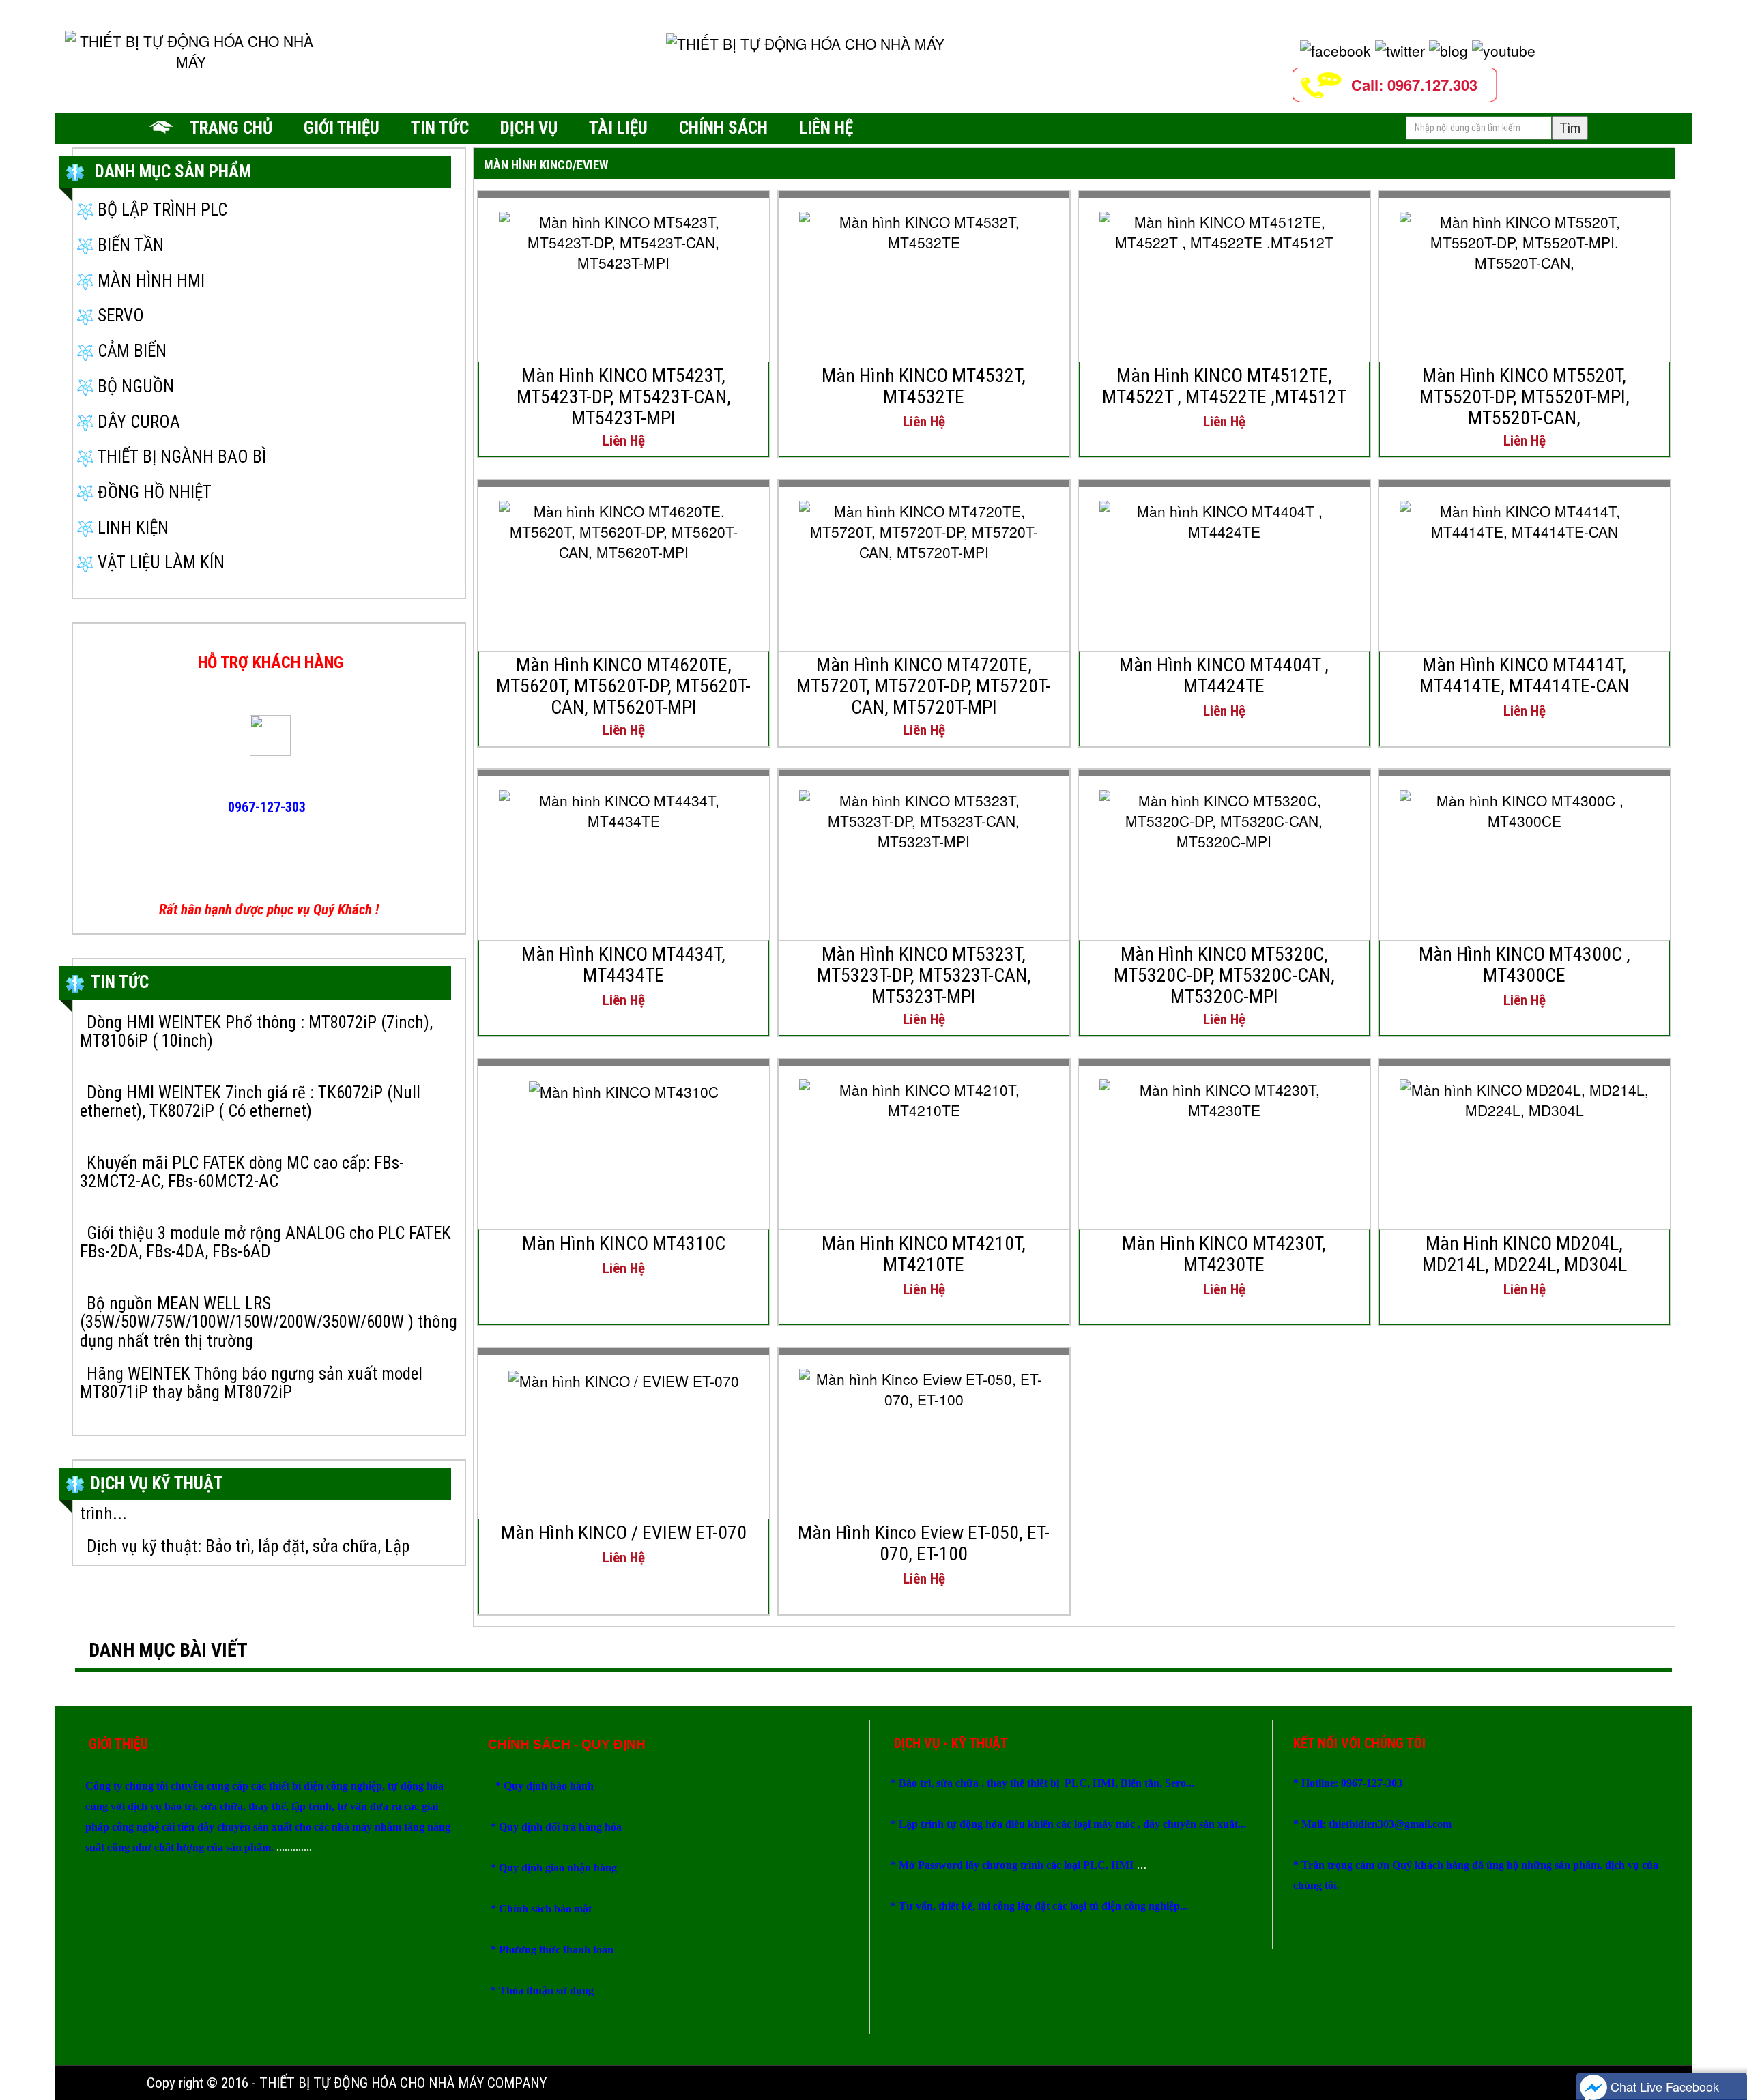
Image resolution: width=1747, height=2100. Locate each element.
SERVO (119, 316)
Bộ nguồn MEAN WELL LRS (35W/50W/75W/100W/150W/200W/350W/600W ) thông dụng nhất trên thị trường (269, 1322)
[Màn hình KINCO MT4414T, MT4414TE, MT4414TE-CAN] (1525, 519)
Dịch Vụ (529, 128)
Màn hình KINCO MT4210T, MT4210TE (924, 1254)
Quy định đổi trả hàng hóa (560, 1827)
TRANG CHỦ (231, 128)
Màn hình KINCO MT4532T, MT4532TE (924, 386)
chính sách (723, 128)
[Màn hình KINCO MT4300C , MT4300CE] (1525, 808)
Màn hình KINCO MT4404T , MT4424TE (1224, 675)
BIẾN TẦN (129, 245)
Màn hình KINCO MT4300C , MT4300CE (1525, 965)
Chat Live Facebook (1663, 2086)
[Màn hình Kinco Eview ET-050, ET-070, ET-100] (924, 1386)
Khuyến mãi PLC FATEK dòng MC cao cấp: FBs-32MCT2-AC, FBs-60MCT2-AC (242, 1172)
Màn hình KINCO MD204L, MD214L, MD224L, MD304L (1525, 1254)
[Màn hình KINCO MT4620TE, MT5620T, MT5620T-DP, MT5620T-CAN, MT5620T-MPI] (624, 529)
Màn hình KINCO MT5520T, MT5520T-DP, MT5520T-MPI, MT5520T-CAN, (1525, 397)
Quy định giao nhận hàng (558, 1868)
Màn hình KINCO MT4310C (624, 1243)
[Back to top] (1723, 2049)
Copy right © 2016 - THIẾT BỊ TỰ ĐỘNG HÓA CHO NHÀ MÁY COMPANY (347, 2083)
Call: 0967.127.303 (1414, 85)
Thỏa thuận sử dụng (546, 1990)
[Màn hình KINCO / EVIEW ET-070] (624, 1379)
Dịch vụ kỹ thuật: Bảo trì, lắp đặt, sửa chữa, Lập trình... (245, 1533)
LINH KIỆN (131, 528)
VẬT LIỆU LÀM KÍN (159, 563)
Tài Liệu (618, 128)
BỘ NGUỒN (134, 387)
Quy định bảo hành (549, 1786)
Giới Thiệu (342, 128)
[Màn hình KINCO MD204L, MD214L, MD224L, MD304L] (1525, 1097)
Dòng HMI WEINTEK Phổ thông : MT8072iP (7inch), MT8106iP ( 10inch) (256, 1032)
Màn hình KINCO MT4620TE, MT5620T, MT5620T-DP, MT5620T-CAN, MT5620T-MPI (623, 686)
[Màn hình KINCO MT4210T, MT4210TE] (924, 1097)
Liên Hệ (826, 128)
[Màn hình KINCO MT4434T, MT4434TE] (624, 808)
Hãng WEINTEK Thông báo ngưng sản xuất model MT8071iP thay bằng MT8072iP (251, 1383)
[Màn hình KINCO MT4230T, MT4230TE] (1224, 1097)
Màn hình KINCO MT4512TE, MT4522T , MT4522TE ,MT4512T (1224, 386)
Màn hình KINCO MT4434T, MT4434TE (623, 965)
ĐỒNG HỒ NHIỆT (153, 492)
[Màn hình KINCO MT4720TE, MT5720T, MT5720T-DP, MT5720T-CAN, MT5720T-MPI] (924, 529)
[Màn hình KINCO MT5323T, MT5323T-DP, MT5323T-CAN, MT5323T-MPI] (924, 818)
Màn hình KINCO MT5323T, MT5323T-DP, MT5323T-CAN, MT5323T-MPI (924, 975)
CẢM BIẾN (130, 351)
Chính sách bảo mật (547, 1909)
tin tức (440, 128)
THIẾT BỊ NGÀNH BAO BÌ (180, 457)
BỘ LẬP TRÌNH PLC (160, 210)
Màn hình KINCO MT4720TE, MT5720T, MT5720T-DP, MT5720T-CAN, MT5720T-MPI (924, 686)
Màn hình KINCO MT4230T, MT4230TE (1224, 1254)
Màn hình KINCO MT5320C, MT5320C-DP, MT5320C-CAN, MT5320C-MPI (1224, 975)
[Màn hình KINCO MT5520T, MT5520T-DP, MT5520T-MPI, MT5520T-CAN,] (1525, 239)
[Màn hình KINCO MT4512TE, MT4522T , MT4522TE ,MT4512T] (1224, 229)
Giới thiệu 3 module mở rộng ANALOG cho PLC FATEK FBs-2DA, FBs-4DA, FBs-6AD (265, 1243)
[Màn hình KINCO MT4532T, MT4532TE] (924, 229)
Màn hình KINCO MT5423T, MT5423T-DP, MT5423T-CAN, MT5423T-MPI (624, 397)
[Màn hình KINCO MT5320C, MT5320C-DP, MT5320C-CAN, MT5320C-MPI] (1224, 818)
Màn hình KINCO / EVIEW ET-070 (624, 1533)
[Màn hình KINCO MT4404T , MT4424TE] (1224, 519)
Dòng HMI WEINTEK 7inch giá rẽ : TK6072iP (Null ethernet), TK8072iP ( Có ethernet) (250, 1102)
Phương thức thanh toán (556, 1950)
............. (293, 1847)
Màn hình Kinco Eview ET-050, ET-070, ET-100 (924, 1543)
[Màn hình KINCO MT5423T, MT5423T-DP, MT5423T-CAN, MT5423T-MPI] (624, 239)
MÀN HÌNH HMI (149, 281)
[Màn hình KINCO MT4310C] (624, 1090)
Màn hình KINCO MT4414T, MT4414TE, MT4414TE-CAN (1524, 675)
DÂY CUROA (137, 422)
